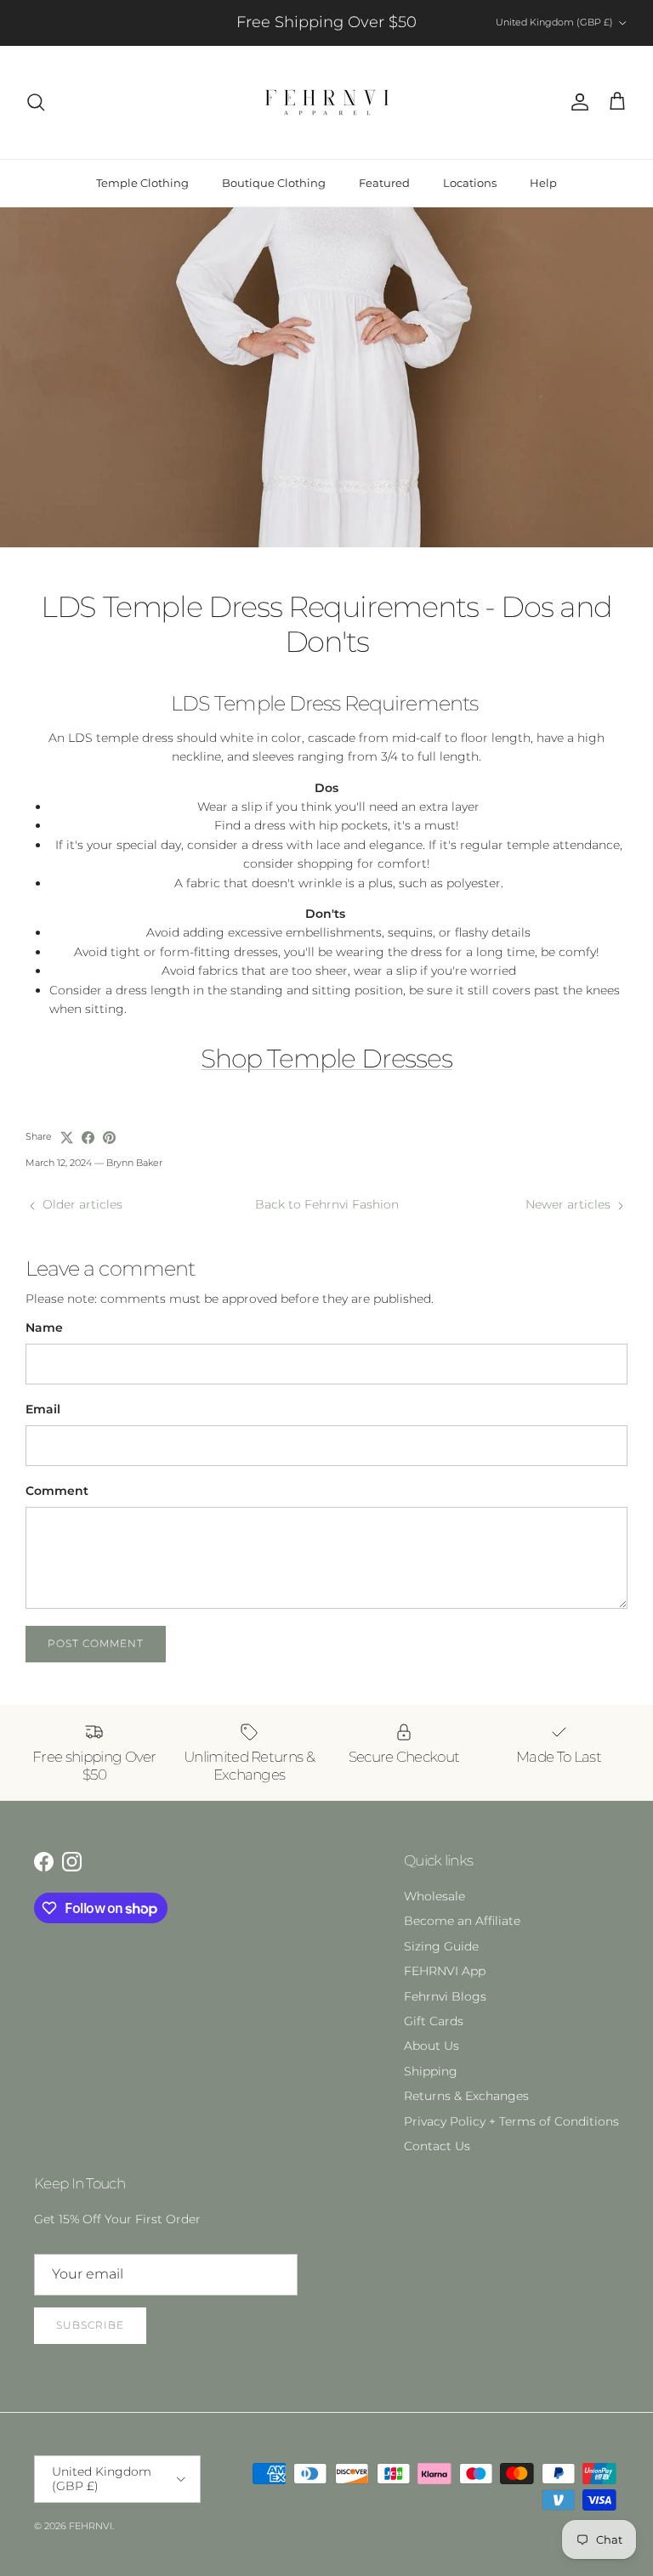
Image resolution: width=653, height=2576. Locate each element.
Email (43, 1409)
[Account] (576, 102)
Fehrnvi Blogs (445, 1996)
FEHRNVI (91, 2526)
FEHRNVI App (445, 1971)
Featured (384, 183)
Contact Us (437, 2146)
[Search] (36, 102)
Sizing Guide (441, 1946)
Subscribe (90, 2325)
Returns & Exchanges (466, 2096)
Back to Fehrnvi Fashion (327, 1204)
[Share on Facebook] (88, 1138)
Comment (57, 1491)
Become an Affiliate (462, 1921)
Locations (470, 183)
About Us (432, 2046)
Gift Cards (434, 2021)
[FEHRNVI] (327, 102)
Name (44, 1328)
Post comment (96, 1643)
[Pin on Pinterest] (109, 1138)
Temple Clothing (142, 183)
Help (543, 183)
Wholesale (434, 1896)
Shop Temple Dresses (326, 1059)
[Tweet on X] (67, 1138)
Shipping (431, 2071)
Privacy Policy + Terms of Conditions (511, 2121)
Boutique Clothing (274, 183)
